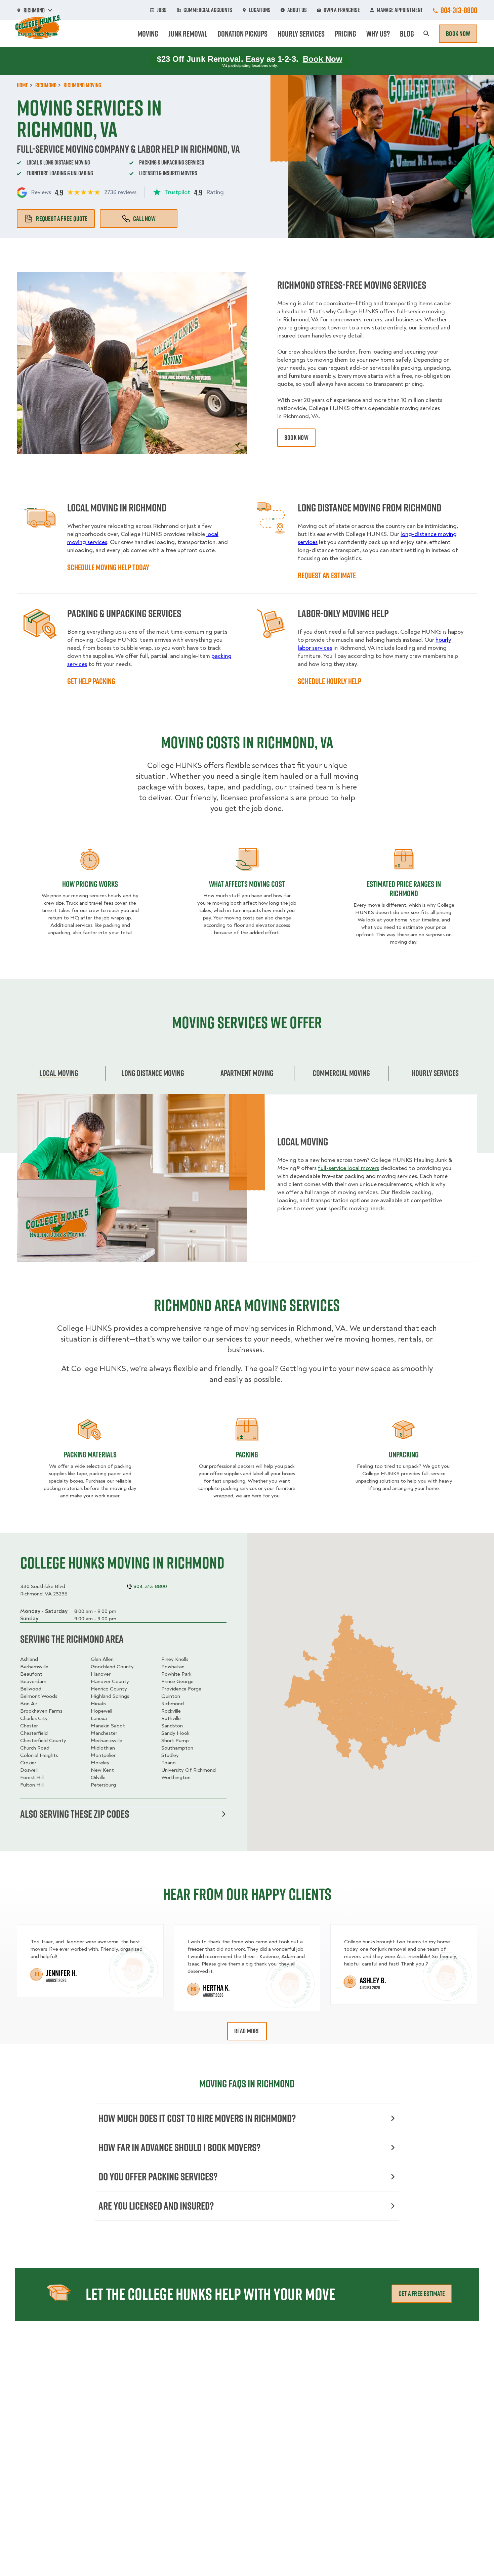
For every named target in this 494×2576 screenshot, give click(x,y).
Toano (169, 1763)
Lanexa (99, 1718)
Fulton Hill (32, 1785)
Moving (148, 34)
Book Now (458, 34)
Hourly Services (301, 34)
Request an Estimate (327, 575)
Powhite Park (176, 1674)
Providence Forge (181, 1689)
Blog (407, 34)
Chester (29, 1726)
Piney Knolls (175, 1659)
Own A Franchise (342, 10)
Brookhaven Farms (41, 1711)
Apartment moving (247, 1073)
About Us (297, 10)
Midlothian (103, 1748)
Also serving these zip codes (75, 1814)
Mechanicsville (107, 1741)
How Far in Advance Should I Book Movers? (179, 2147)
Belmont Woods (39, 1696)
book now (296, 438)
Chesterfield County (43, 1741)
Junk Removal (188, 34)
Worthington (176, 1777)
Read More (247, 2031)
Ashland (29, 1659)
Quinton (171, 1696)
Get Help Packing (91, 681)
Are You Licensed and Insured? (156, 2206)
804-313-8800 (459, 10)
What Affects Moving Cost (247, 884)
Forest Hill (32, 1777)
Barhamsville (34, 1667)
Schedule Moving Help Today (108, 567)
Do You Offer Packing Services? (158, 2177)
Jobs (162, 10)
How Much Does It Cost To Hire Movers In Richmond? (197, 2118)
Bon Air (29, 1704)
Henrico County (109, 1689)
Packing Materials (90, 1454)
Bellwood (31, 1689)
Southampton (177, 1748)
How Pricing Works (90, 884)
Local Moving (59, 1073)
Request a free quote (62, 219)
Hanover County (110, 1681)
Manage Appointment (400, 10)
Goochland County (112, 1667)
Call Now (144, 219)
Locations (260, 10)
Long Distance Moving (153, 1073)
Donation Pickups (242, 34)
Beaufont (31, 1674)
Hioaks (98, 1704)
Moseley (100, 1763)
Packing (247, 1454)
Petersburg (103, 1785)
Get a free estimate (422, 2294)
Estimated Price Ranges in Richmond (404, 889)
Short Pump (175, 1741)
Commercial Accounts (208, 10)
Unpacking (404, 1454)
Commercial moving (341, 1073)
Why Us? (378, 34)
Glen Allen (102, 1659)
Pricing (345, 34)
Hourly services (435, 1073)
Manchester (104, 1733)
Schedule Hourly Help (330, 681)
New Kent (102, 1770)
